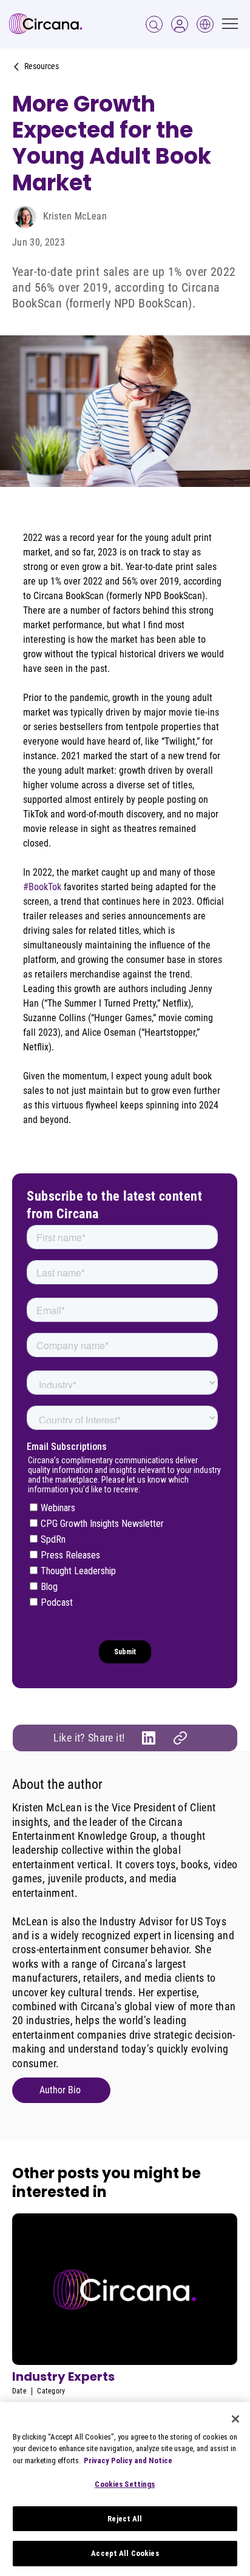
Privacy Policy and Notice (128, 2460)
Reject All (125, 2519)
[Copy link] (180, 1738)
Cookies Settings (125, 2484)
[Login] (154, 24)
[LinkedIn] (149, 1738)
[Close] (235, 2419)
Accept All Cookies (125, 2553)
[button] (180, 24)
